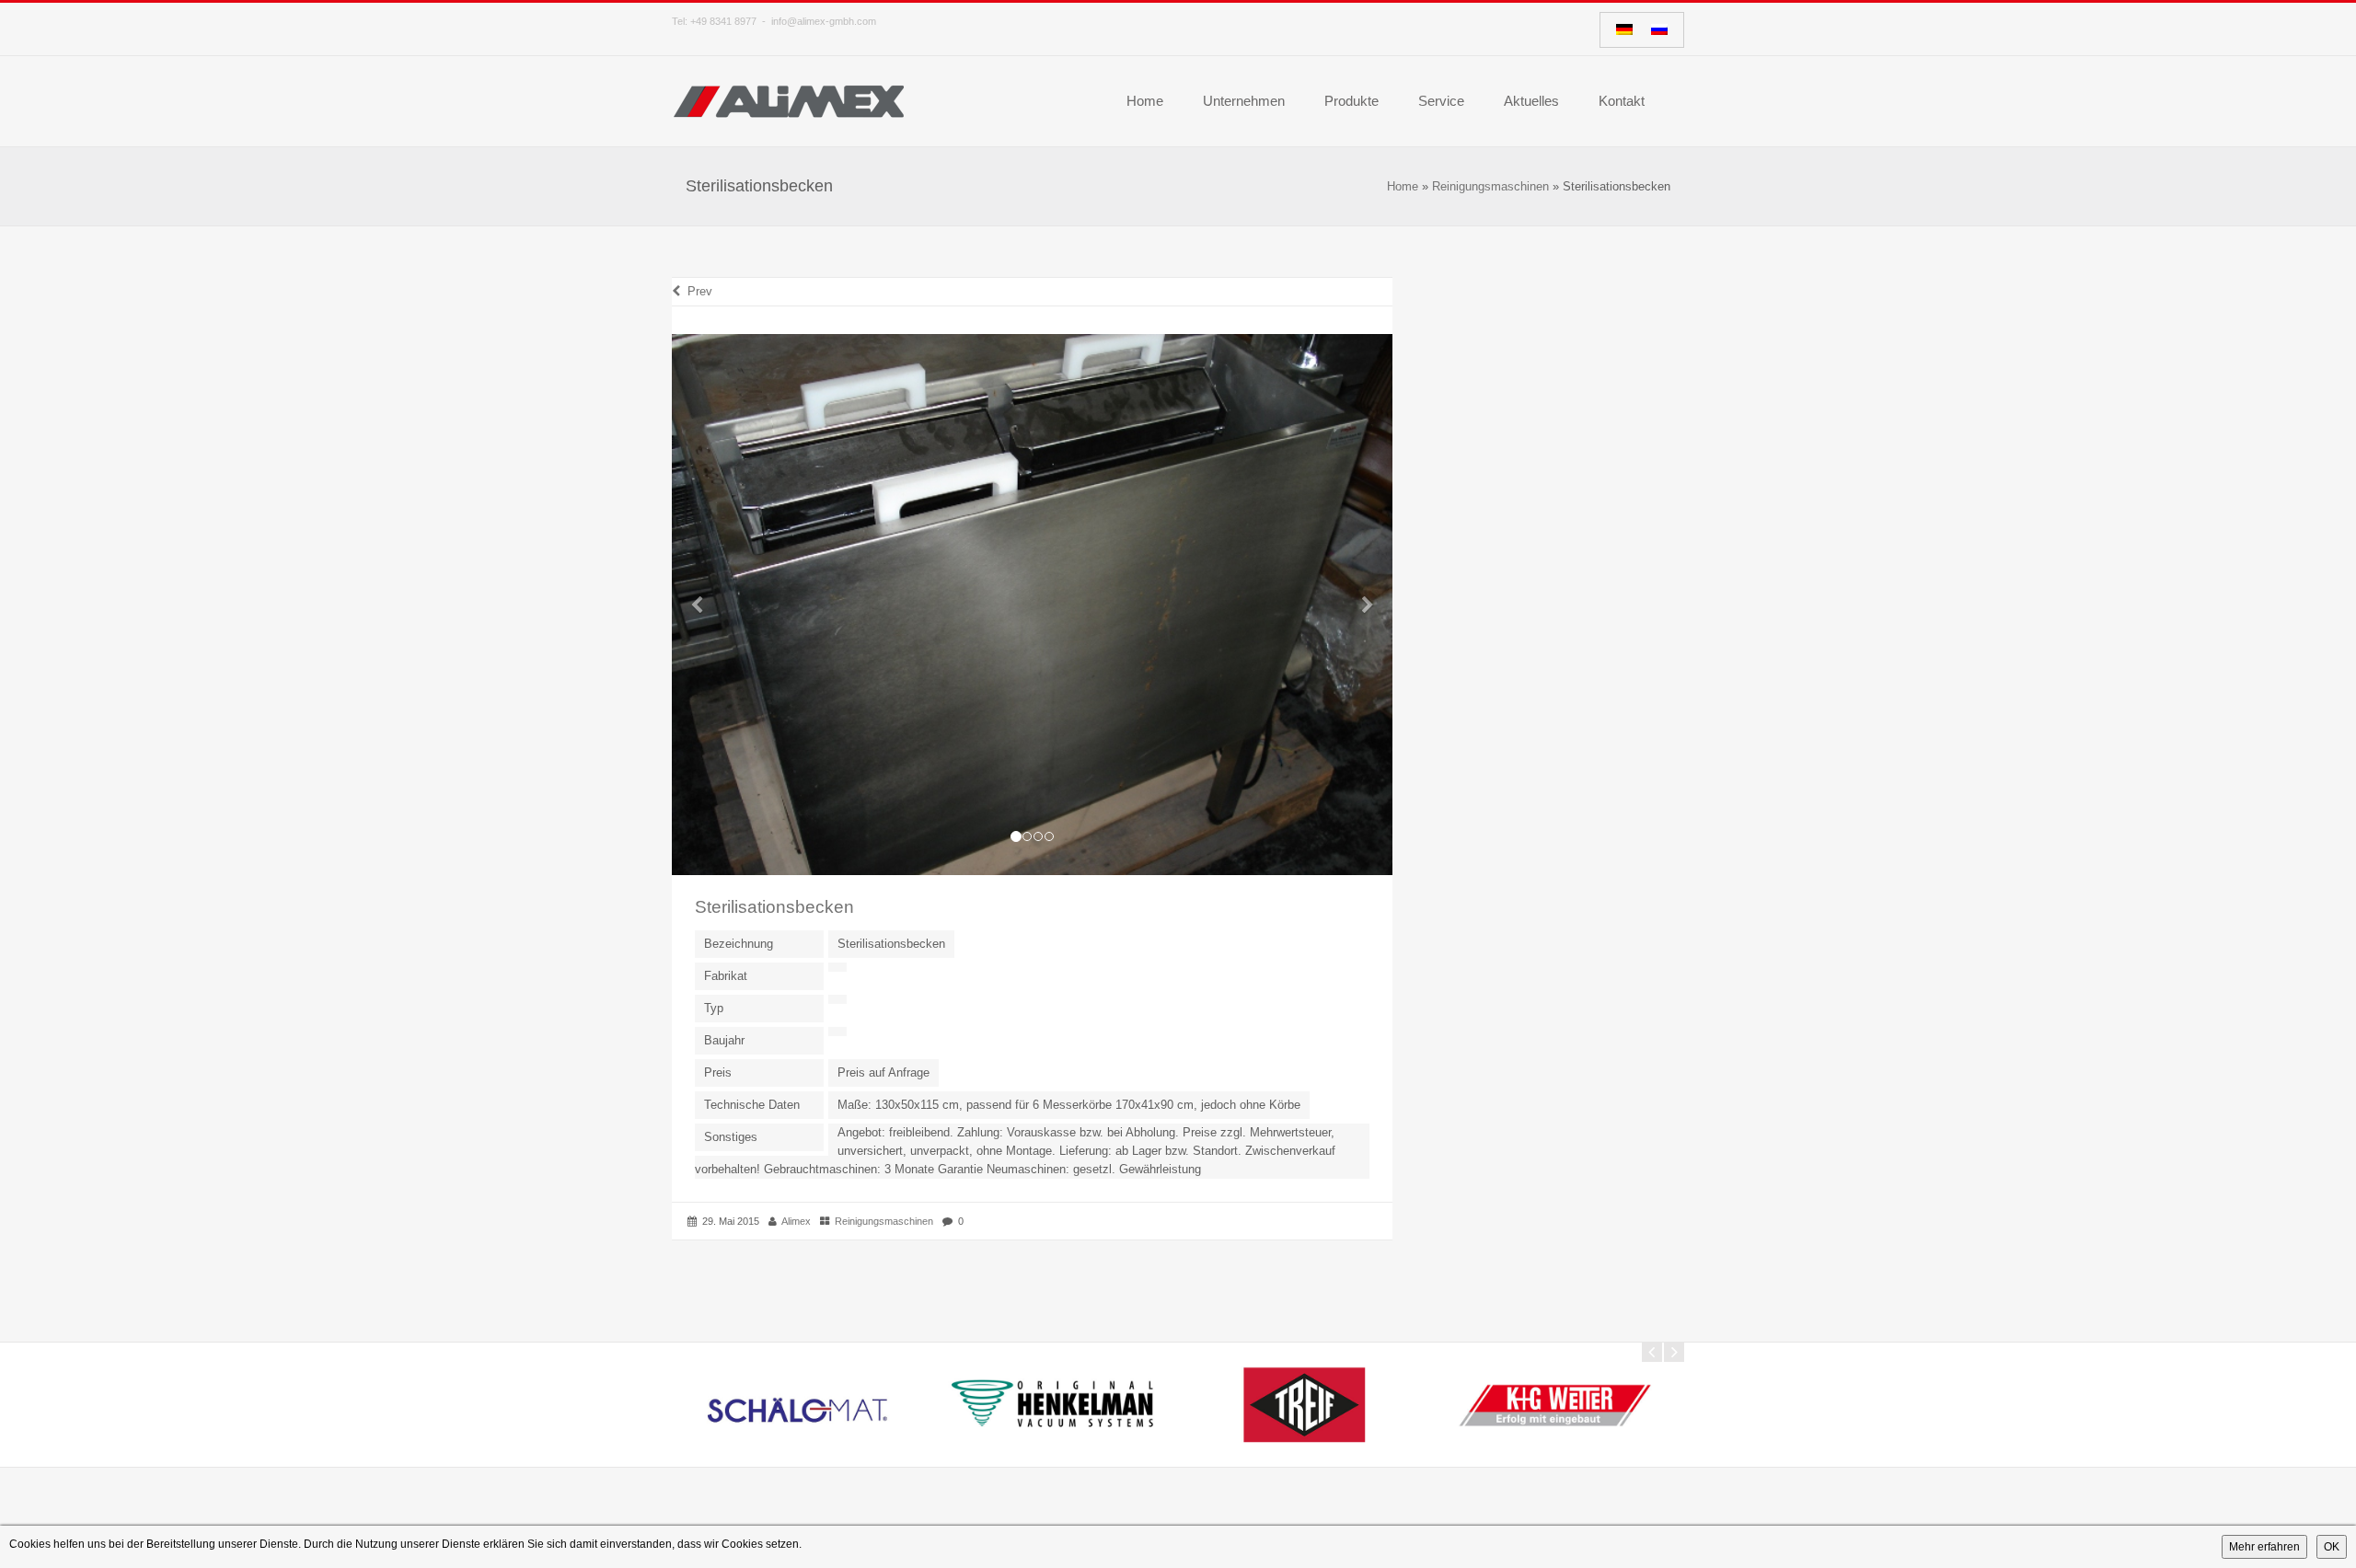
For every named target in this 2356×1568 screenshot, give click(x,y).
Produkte (1351, 101)
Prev (696, 291)
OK (2332, 1547)
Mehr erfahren (2264, 1547)
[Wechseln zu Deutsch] (1624, 30)
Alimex (796, 1221)
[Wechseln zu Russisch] (1659, 30)
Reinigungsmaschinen (1490, 186)
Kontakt (1622, 101)
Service (1441, 101)
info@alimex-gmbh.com (824, 21)
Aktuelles (1531, 101)
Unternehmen (1244, 101)
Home (1145, 101)
